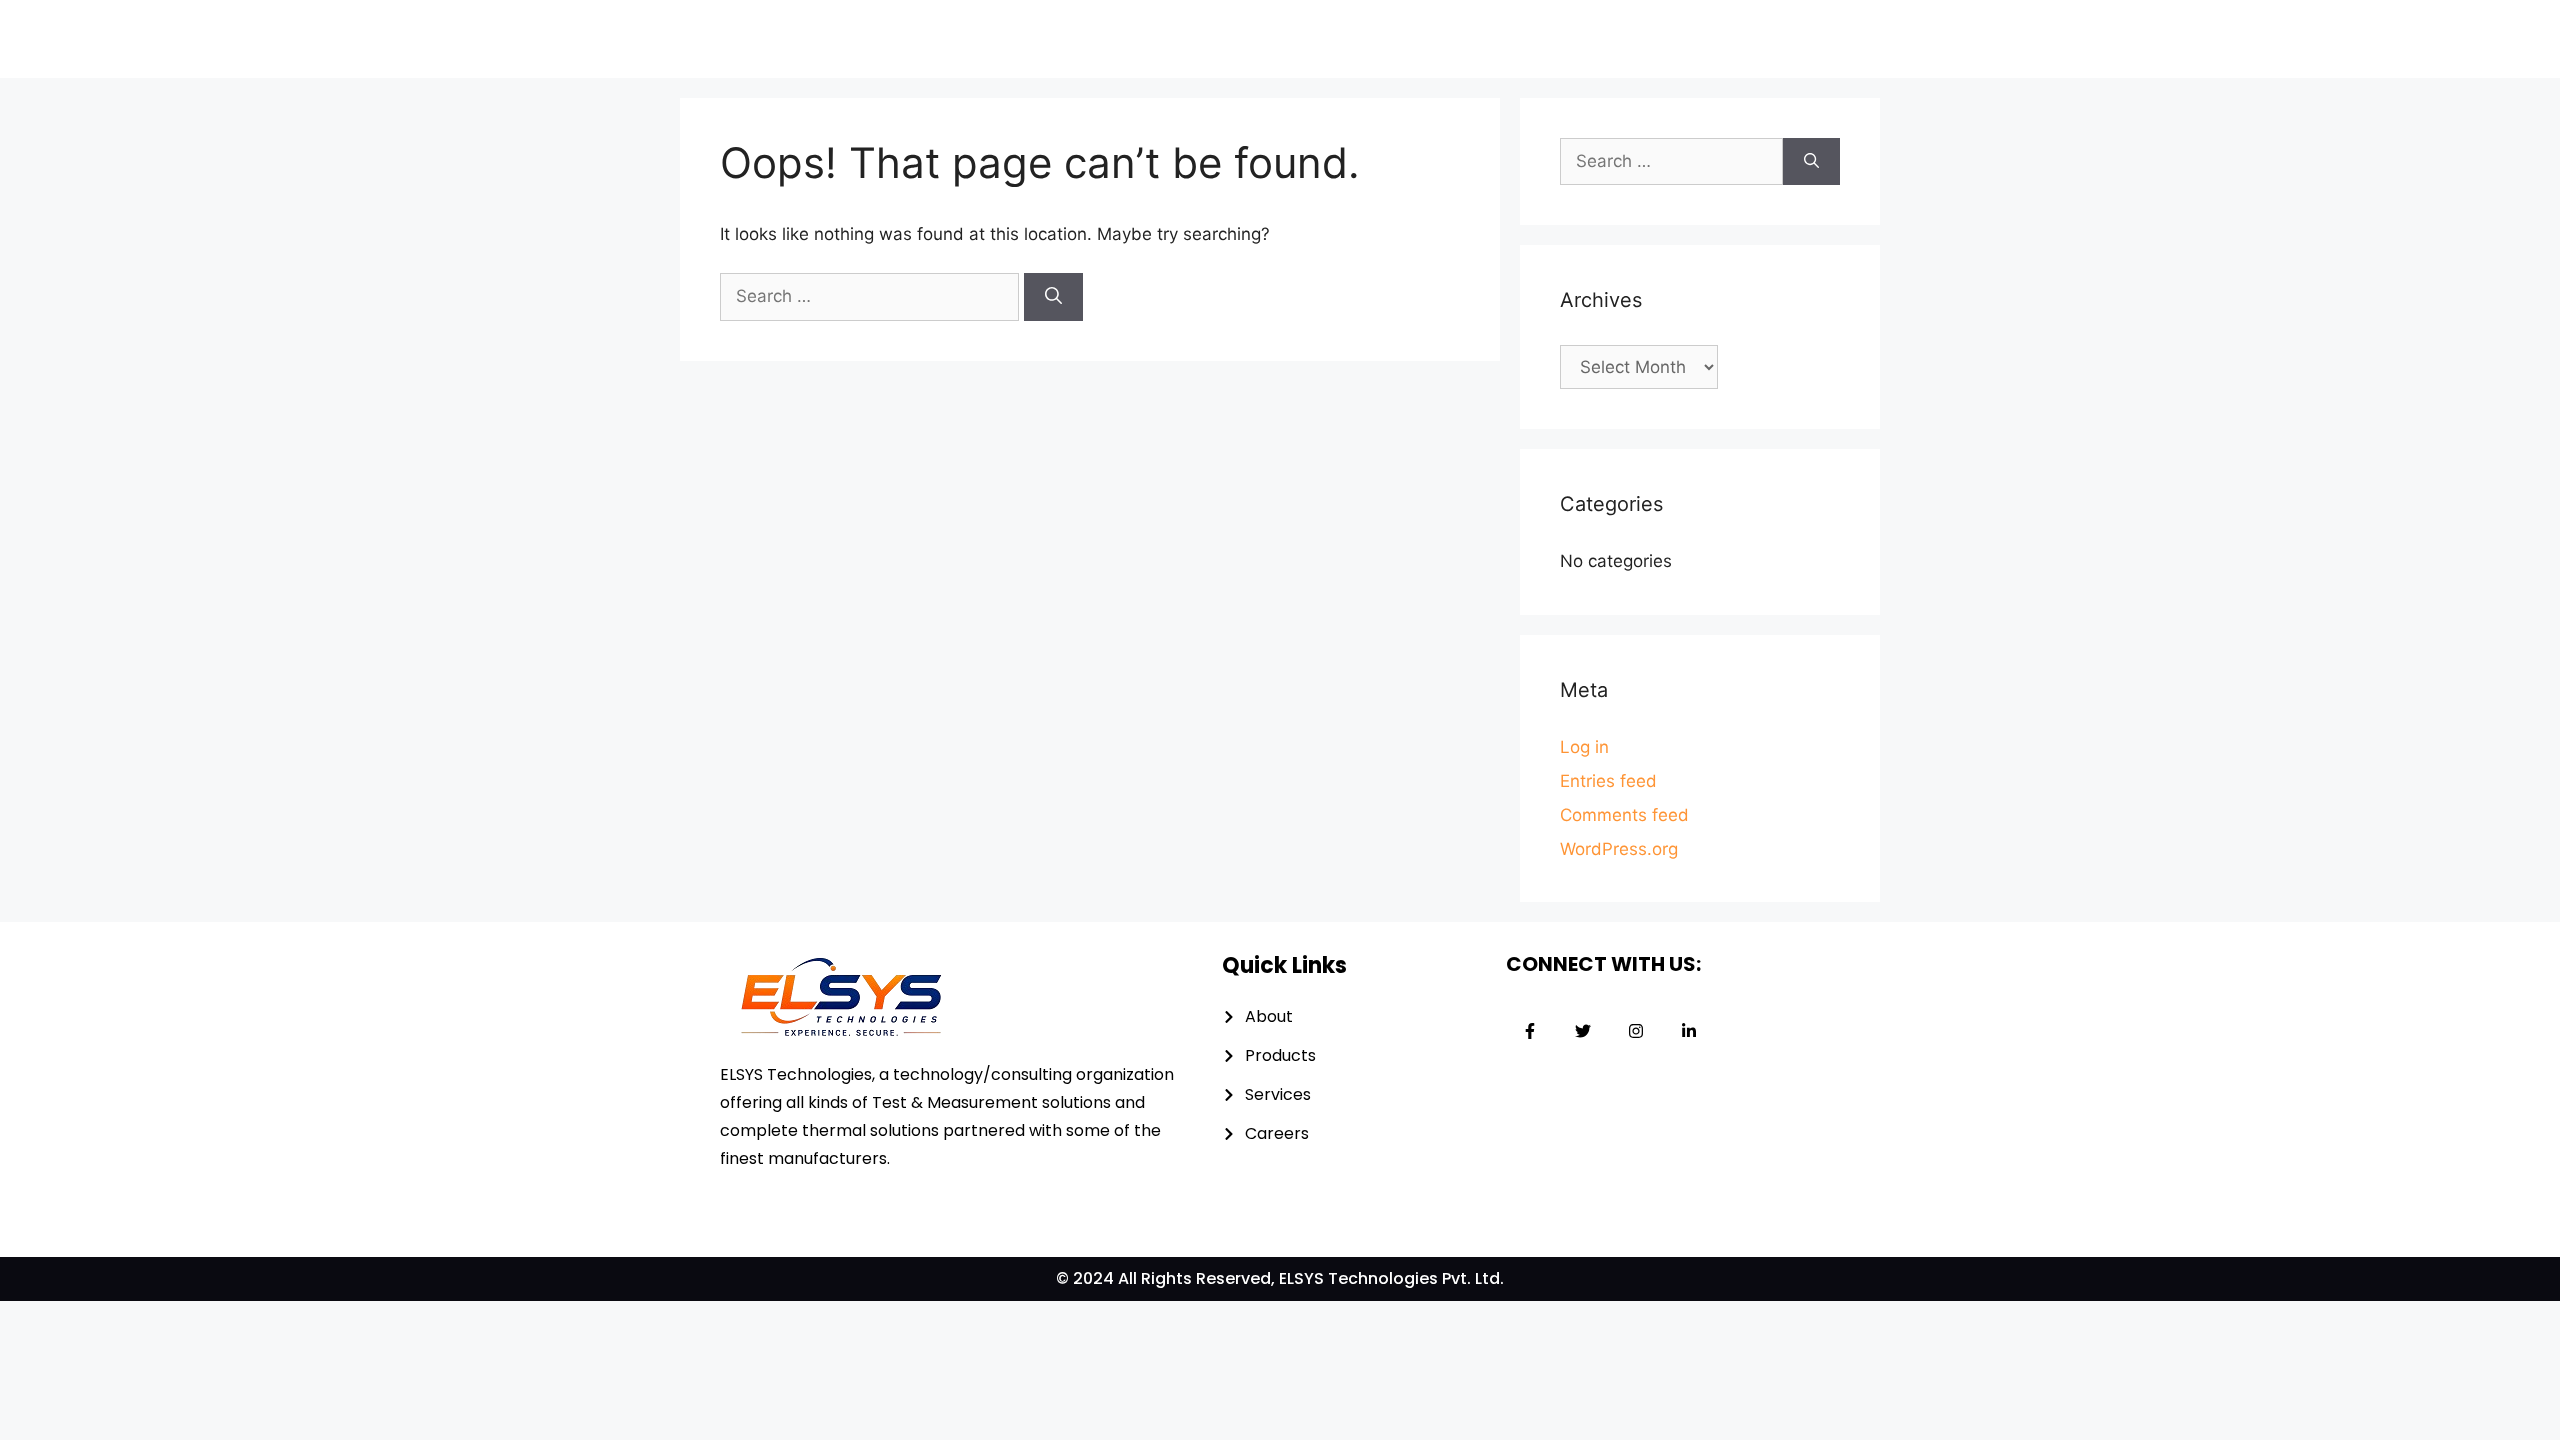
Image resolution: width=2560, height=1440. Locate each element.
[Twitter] (1583, 1031)
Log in (1584, 747)
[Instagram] (1636, 1031)
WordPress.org (1619, 849)
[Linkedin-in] (1689, 1031)
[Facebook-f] (1530, 1031)
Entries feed (1608, 781)
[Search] (1053, 297)
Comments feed (1624, 815)
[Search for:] (872, 296)
